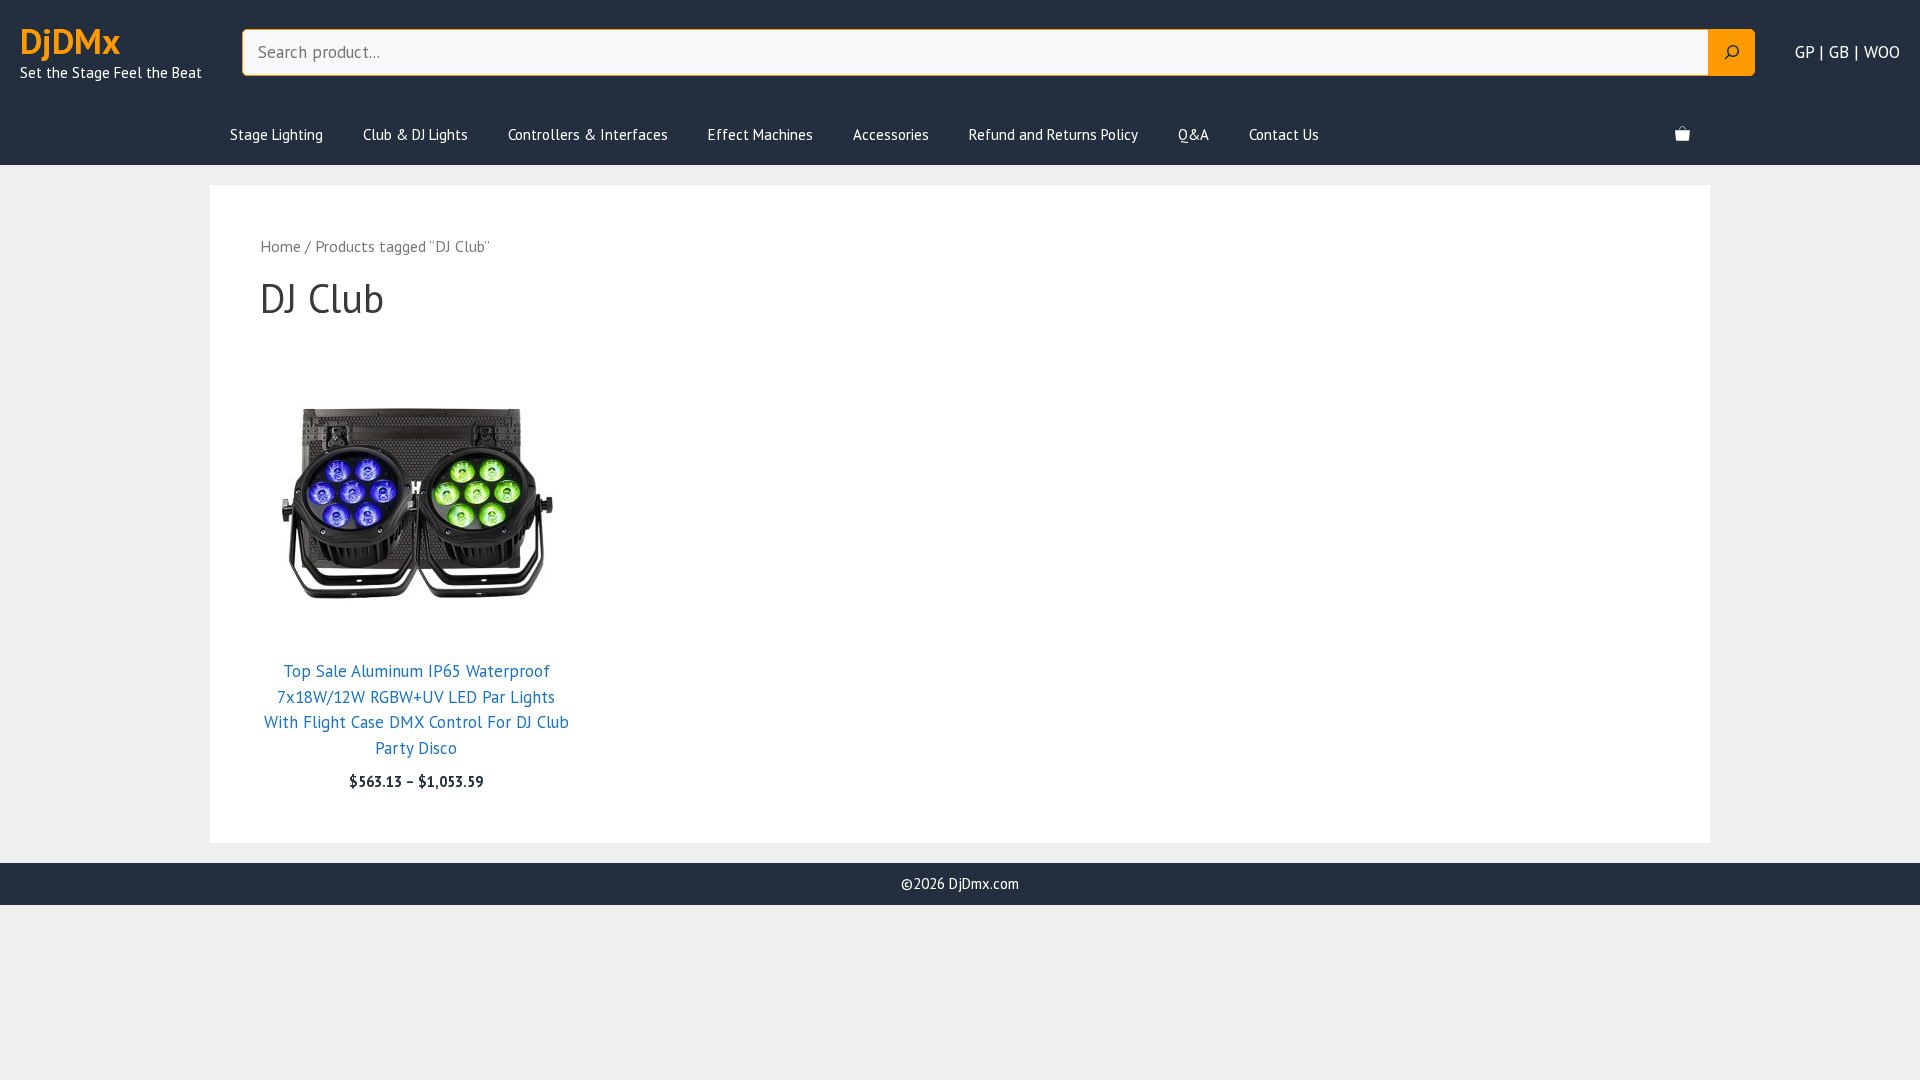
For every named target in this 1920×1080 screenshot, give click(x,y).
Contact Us (1284, 134)
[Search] (1732, 53)
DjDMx (70, 41)
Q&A (1193, 134)
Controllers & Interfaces (588, 134)
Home (280, 246)
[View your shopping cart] (1682, 135)
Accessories (891, 134)
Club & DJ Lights (415, 134)
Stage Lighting (276, 134)
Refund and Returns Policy (1053, 134)
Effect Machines (760, 134)
